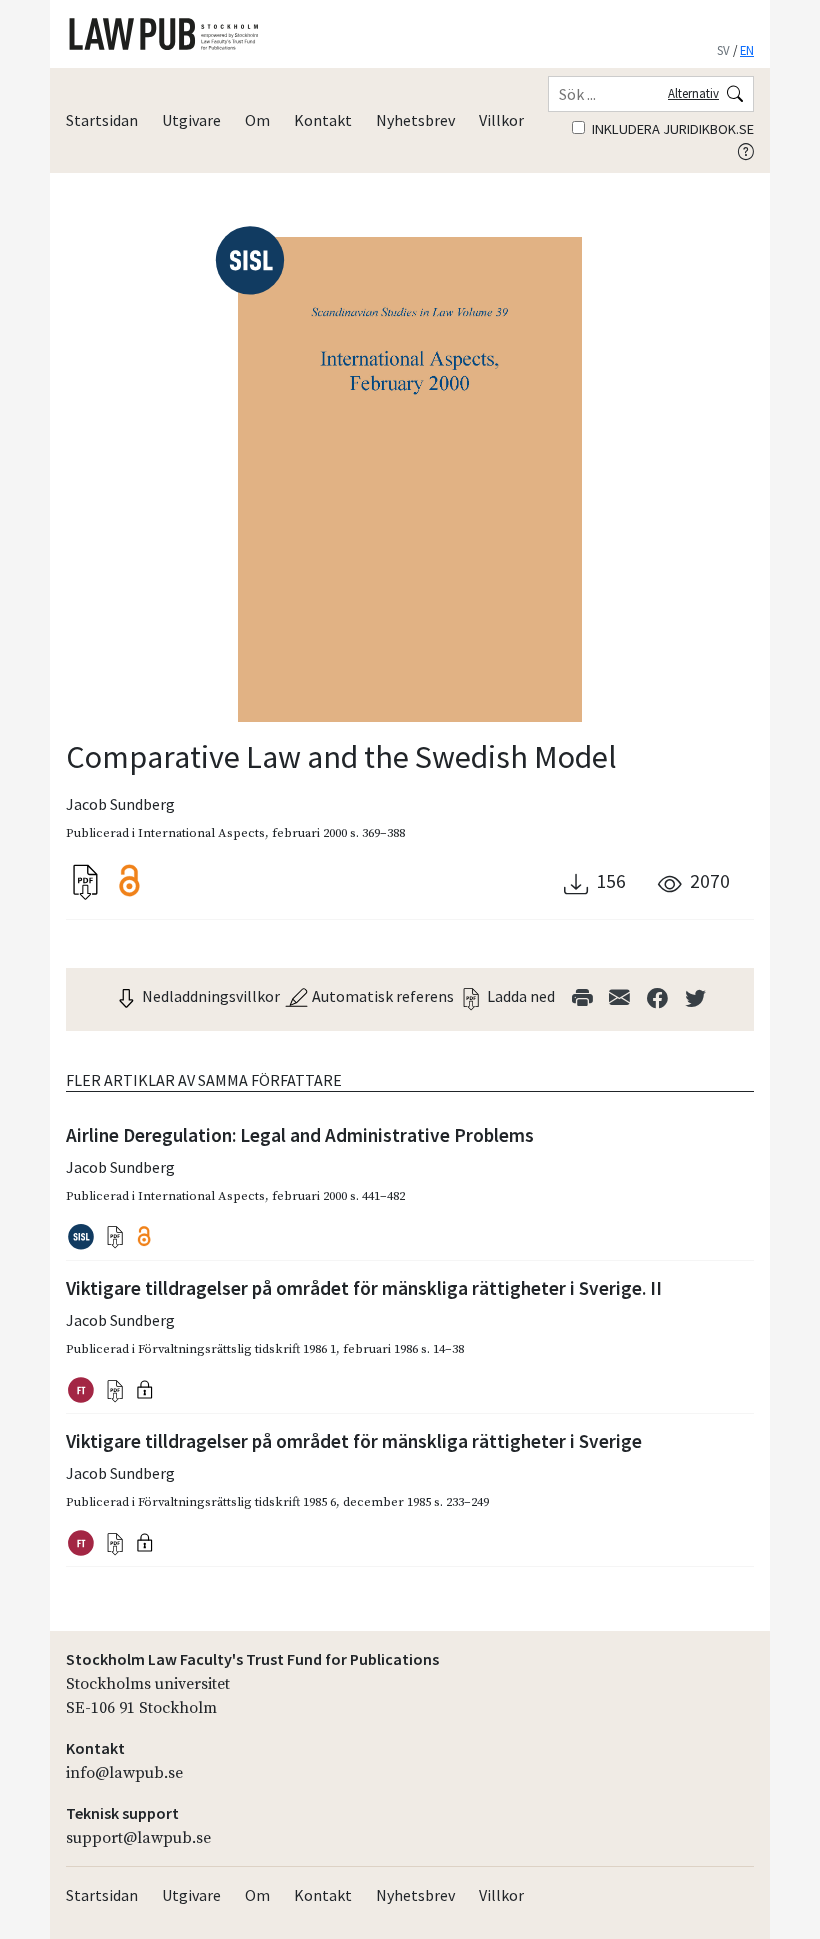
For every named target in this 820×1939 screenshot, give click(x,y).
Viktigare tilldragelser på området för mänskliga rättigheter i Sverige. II (364, 1288)
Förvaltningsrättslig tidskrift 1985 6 (237, 1502)
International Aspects (201, 833)
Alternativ (693, 93)
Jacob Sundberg (120, 804)
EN (747, 50)
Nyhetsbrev (415, 120)
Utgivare (191, 120)
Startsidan (102, 120)
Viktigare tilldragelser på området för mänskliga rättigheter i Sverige (354, 1441)
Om (257, 120)
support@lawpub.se (138, 1838)
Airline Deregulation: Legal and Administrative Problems (300, 1135)
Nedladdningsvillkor (209, 996)
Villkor (501, 120)
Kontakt (323, 120)
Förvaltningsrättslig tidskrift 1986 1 (237, 1349)
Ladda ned (519, 996)
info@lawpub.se (124, 1773)
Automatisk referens (381, 996)
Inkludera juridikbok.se (671, 129)
